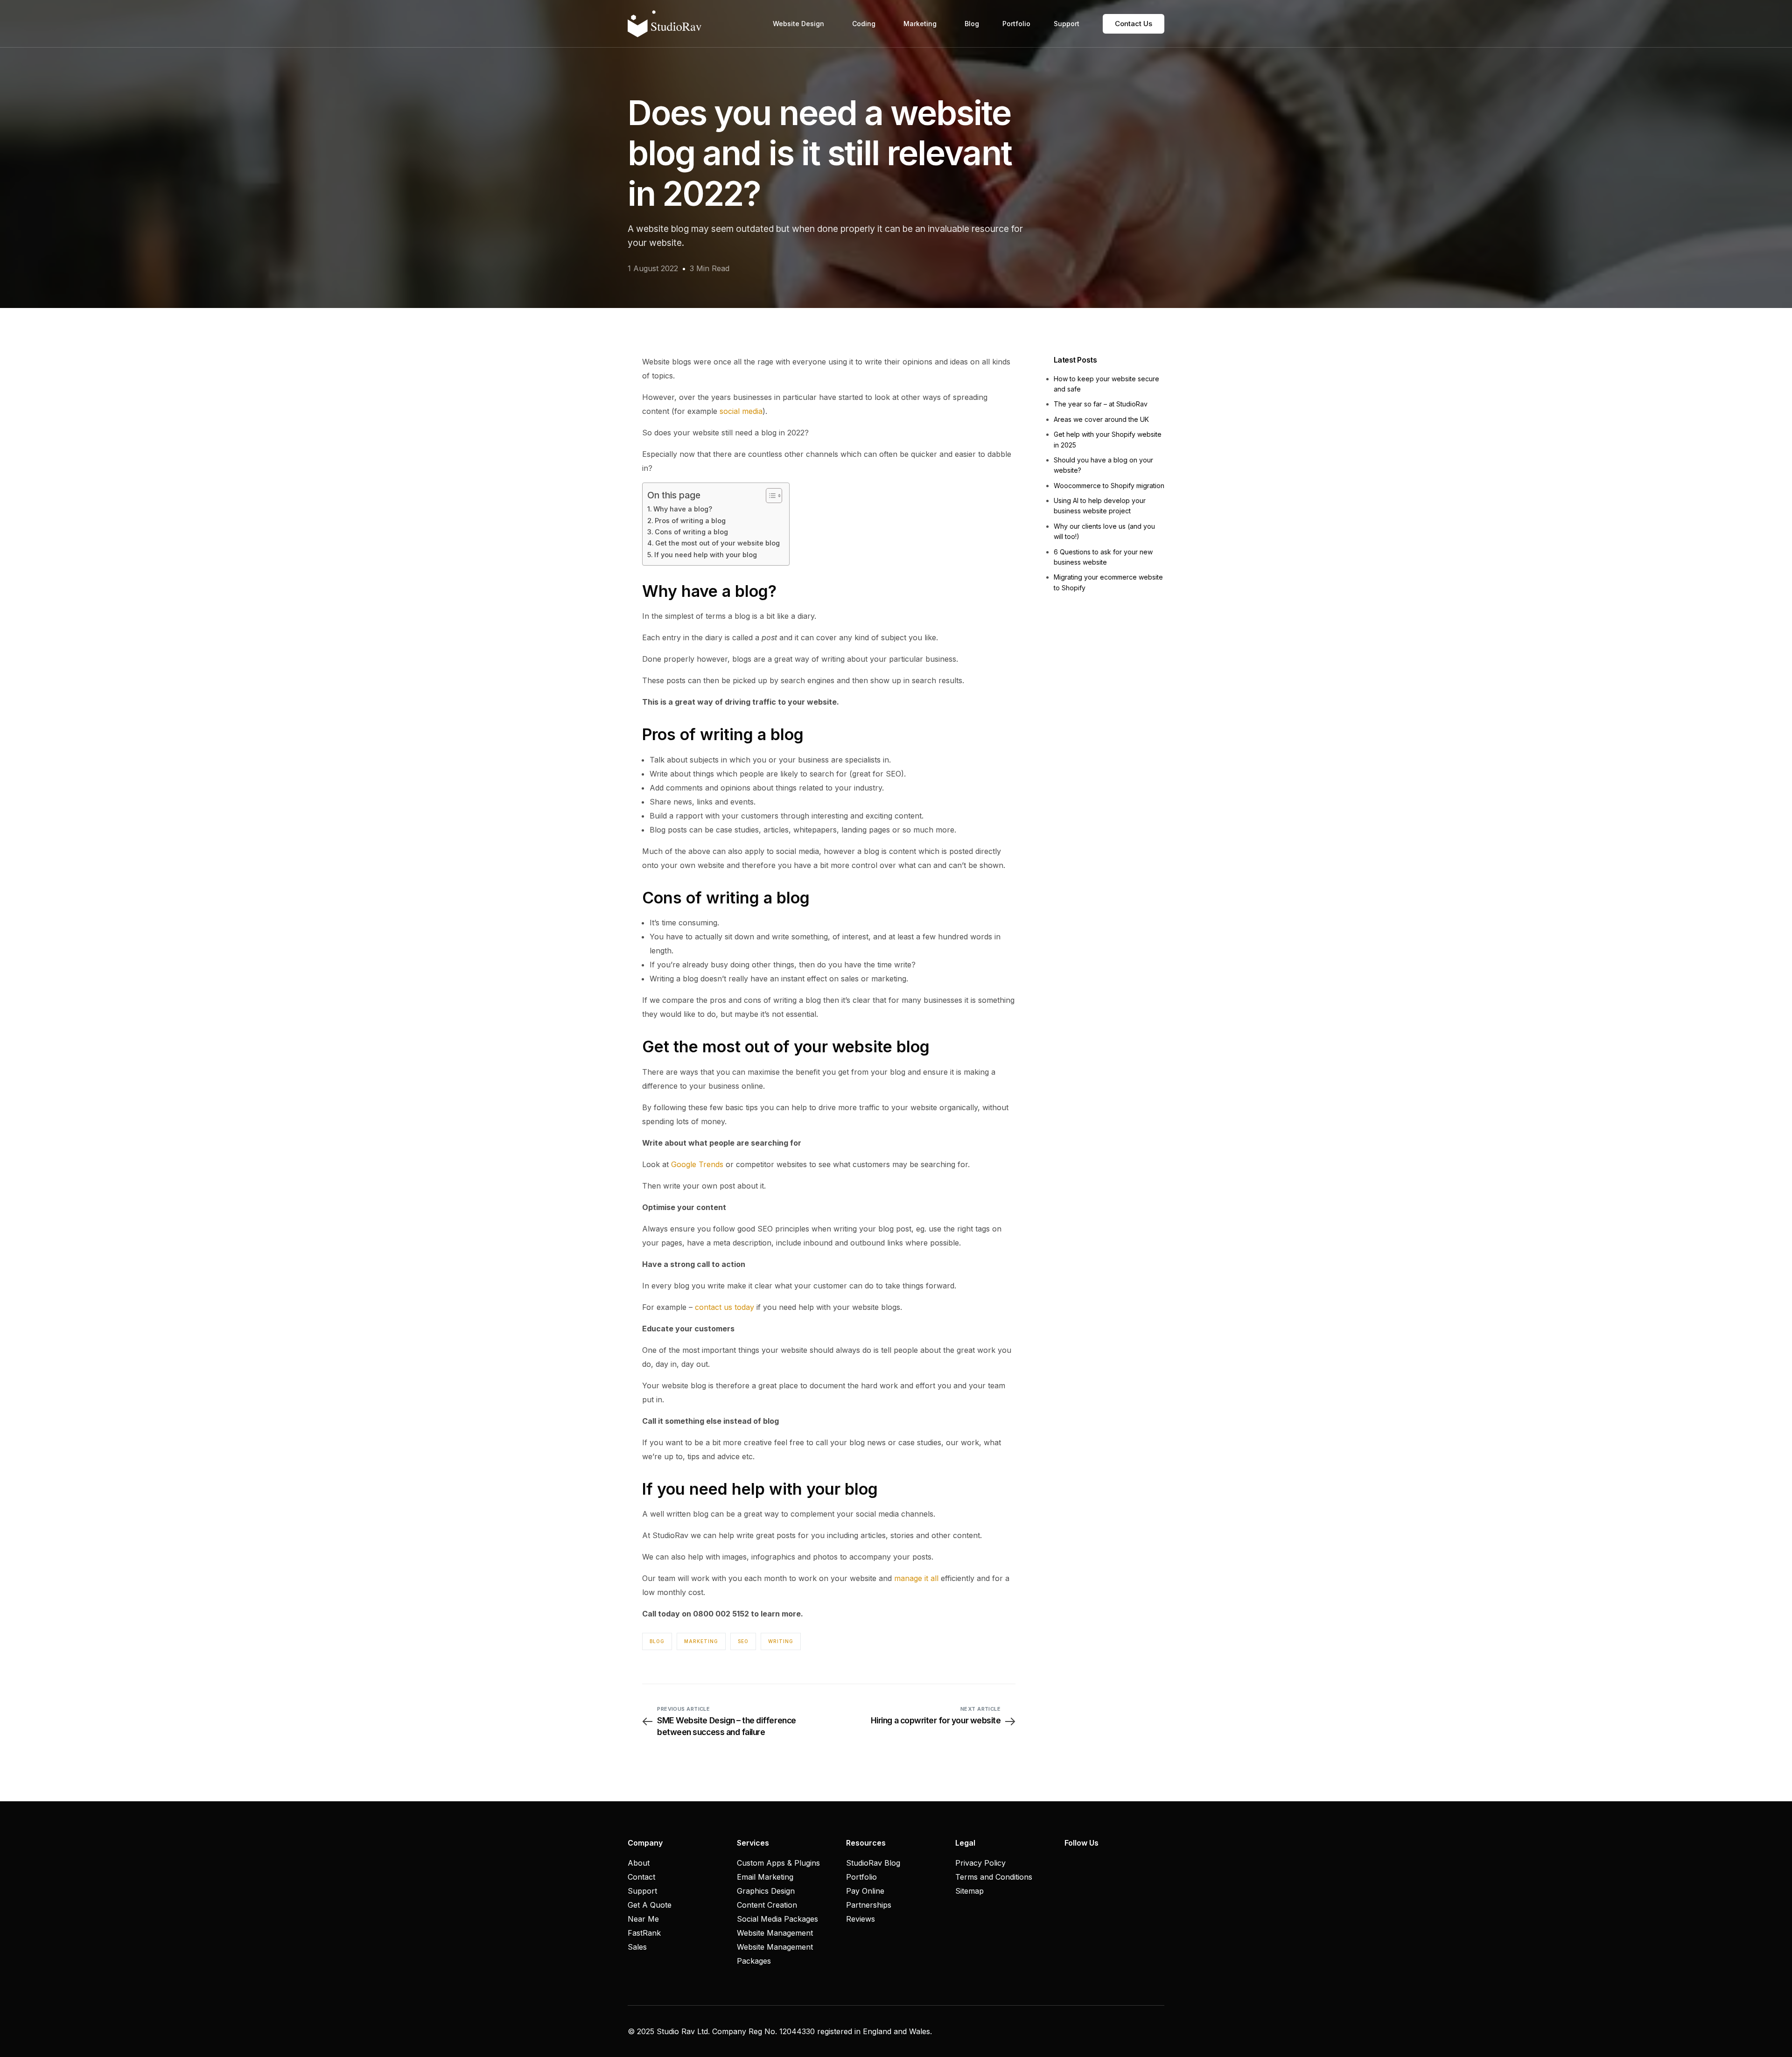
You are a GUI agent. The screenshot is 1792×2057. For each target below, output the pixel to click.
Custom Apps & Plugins (778, 1863)
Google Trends (697, 1164)
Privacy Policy (980, 1863)
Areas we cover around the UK (1101, 419)
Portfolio (861, 1877)
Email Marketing (765, 1877)
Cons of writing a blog (691, 532)
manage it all (916, 1578)
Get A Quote (650, 1905)
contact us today (724, 1307)
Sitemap (969, 1891)
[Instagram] (1085, 1863)
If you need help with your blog (706, 555)
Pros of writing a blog (690, 521)
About (639, 1863)
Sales (637, 1947)
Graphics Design (766, 1891)
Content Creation (767, 1905)
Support (642, 1891)
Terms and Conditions (994, 1877)
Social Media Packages (777, 1919)
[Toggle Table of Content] (769, 496)
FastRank (644, 1933)
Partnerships (869, 1905)
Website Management (775, 1933)
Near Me (643, 1919)
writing (781, 1641)
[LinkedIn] (1101, 1863)
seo (743, 1641)
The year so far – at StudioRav (1101, 404)
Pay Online (865, 1891)
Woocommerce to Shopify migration (1109, 486)
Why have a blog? (683, 509)
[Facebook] (1069, 1863)
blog (657, 1641)
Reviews (861, 1919)
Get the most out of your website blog (717, 543)
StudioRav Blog (873, 1863)
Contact (641, 1877)
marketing (701, 1641)
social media (741, 411)
